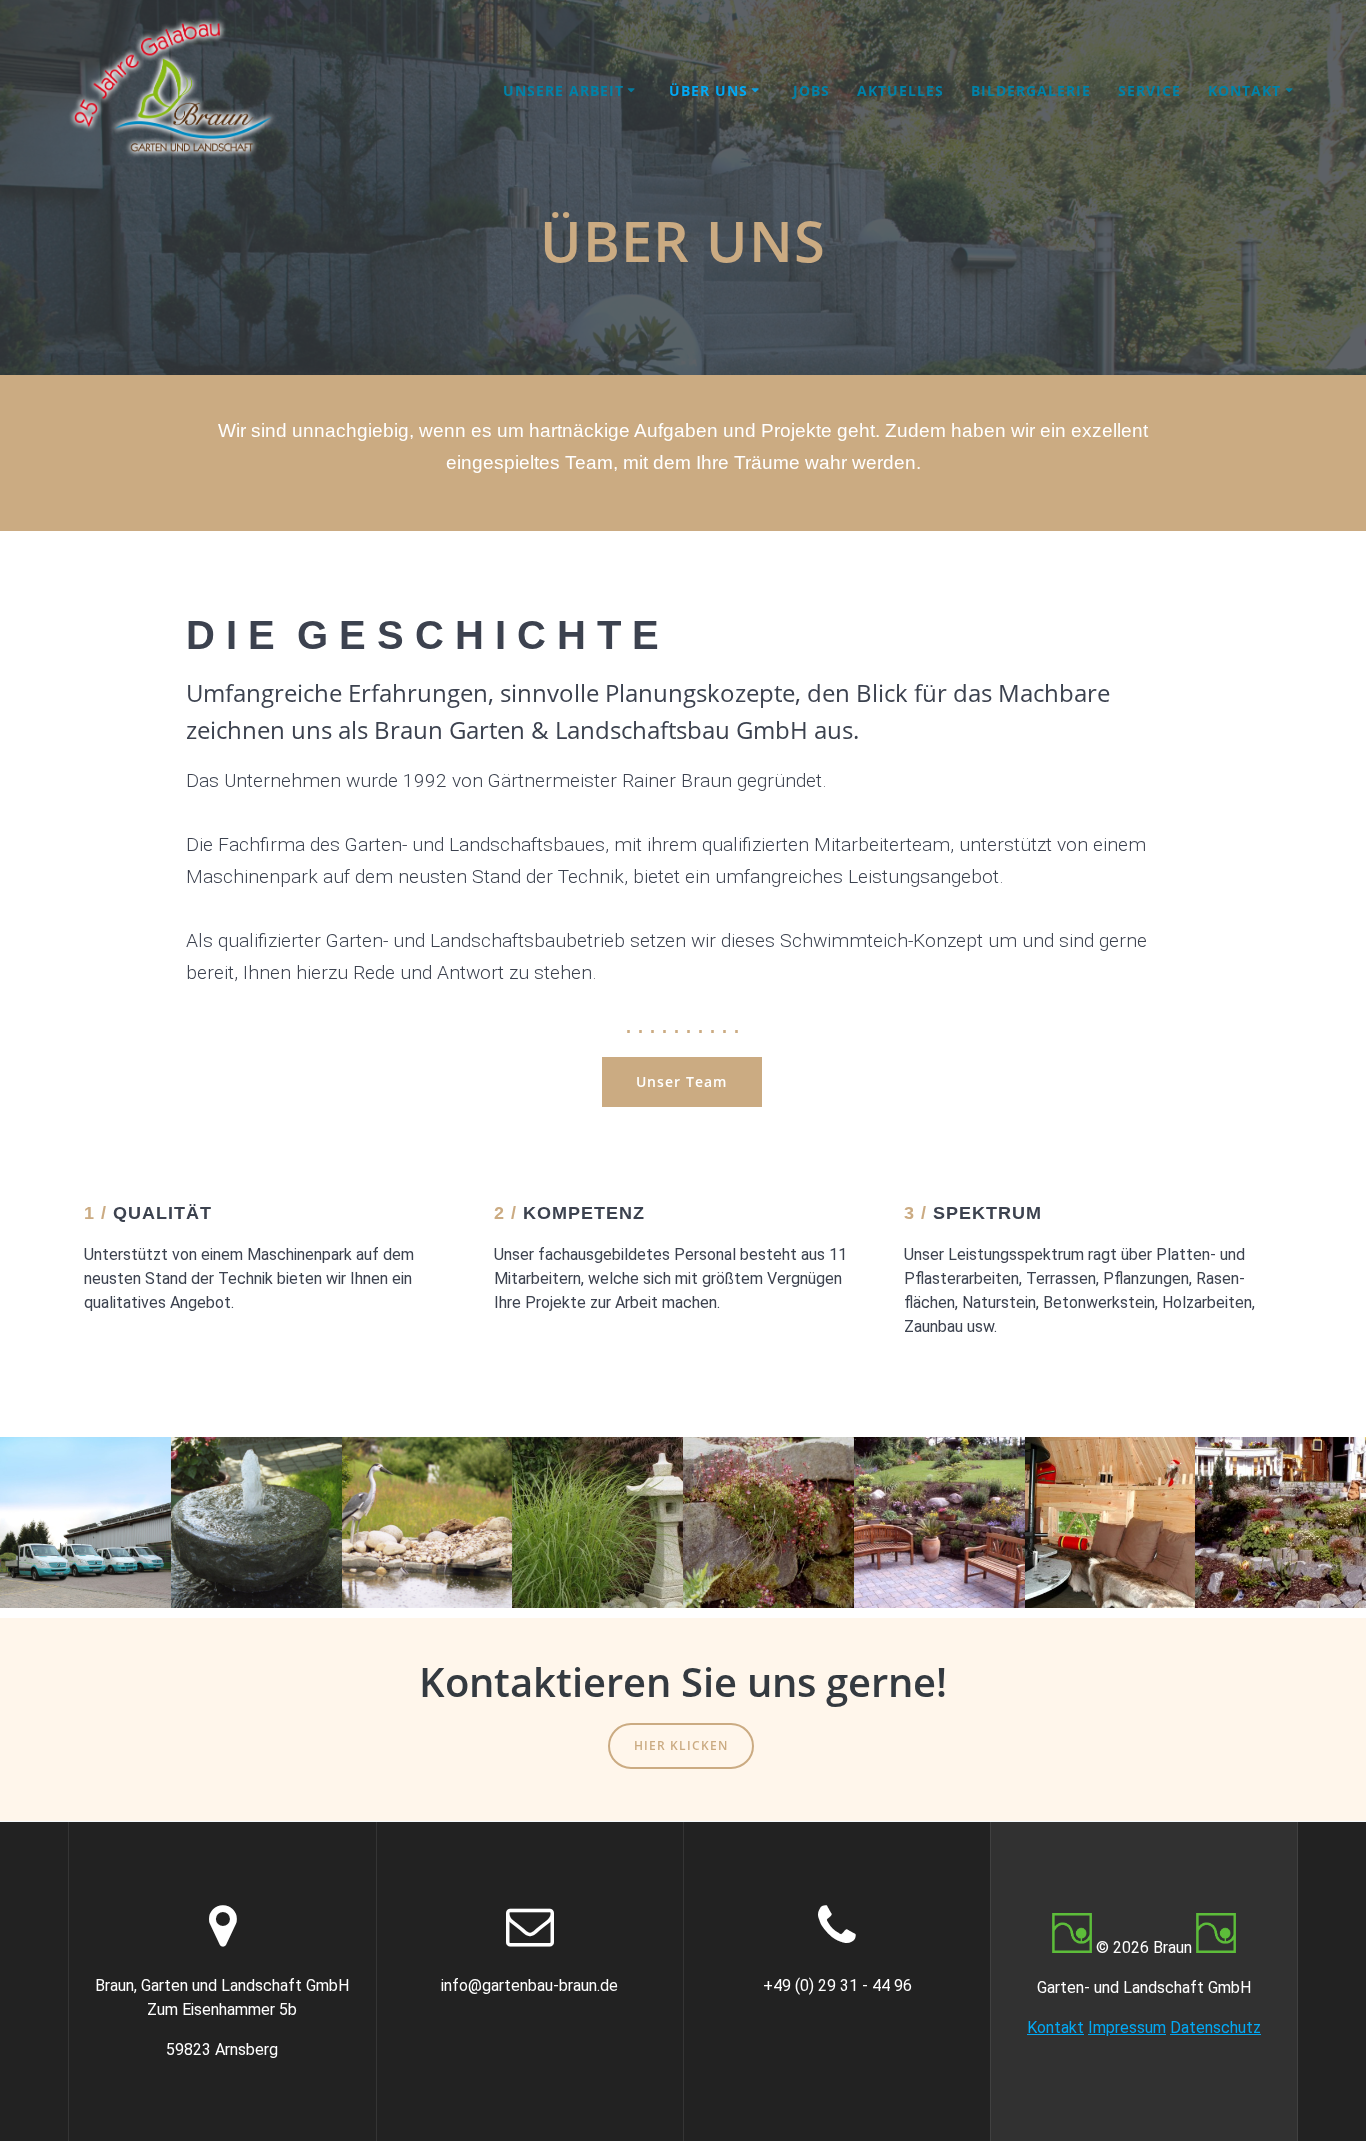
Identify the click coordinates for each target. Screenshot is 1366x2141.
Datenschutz (1215, 2027)
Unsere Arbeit (563, 90)
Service (1149, 90)
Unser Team (681, 1081)
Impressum (1127, 2027)
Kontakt (1244, 90)
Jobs (811, 90)
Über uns (708, 90)
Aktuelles (900, 90)
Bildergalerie (1031, 90)
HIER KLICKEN (681, 1745)
